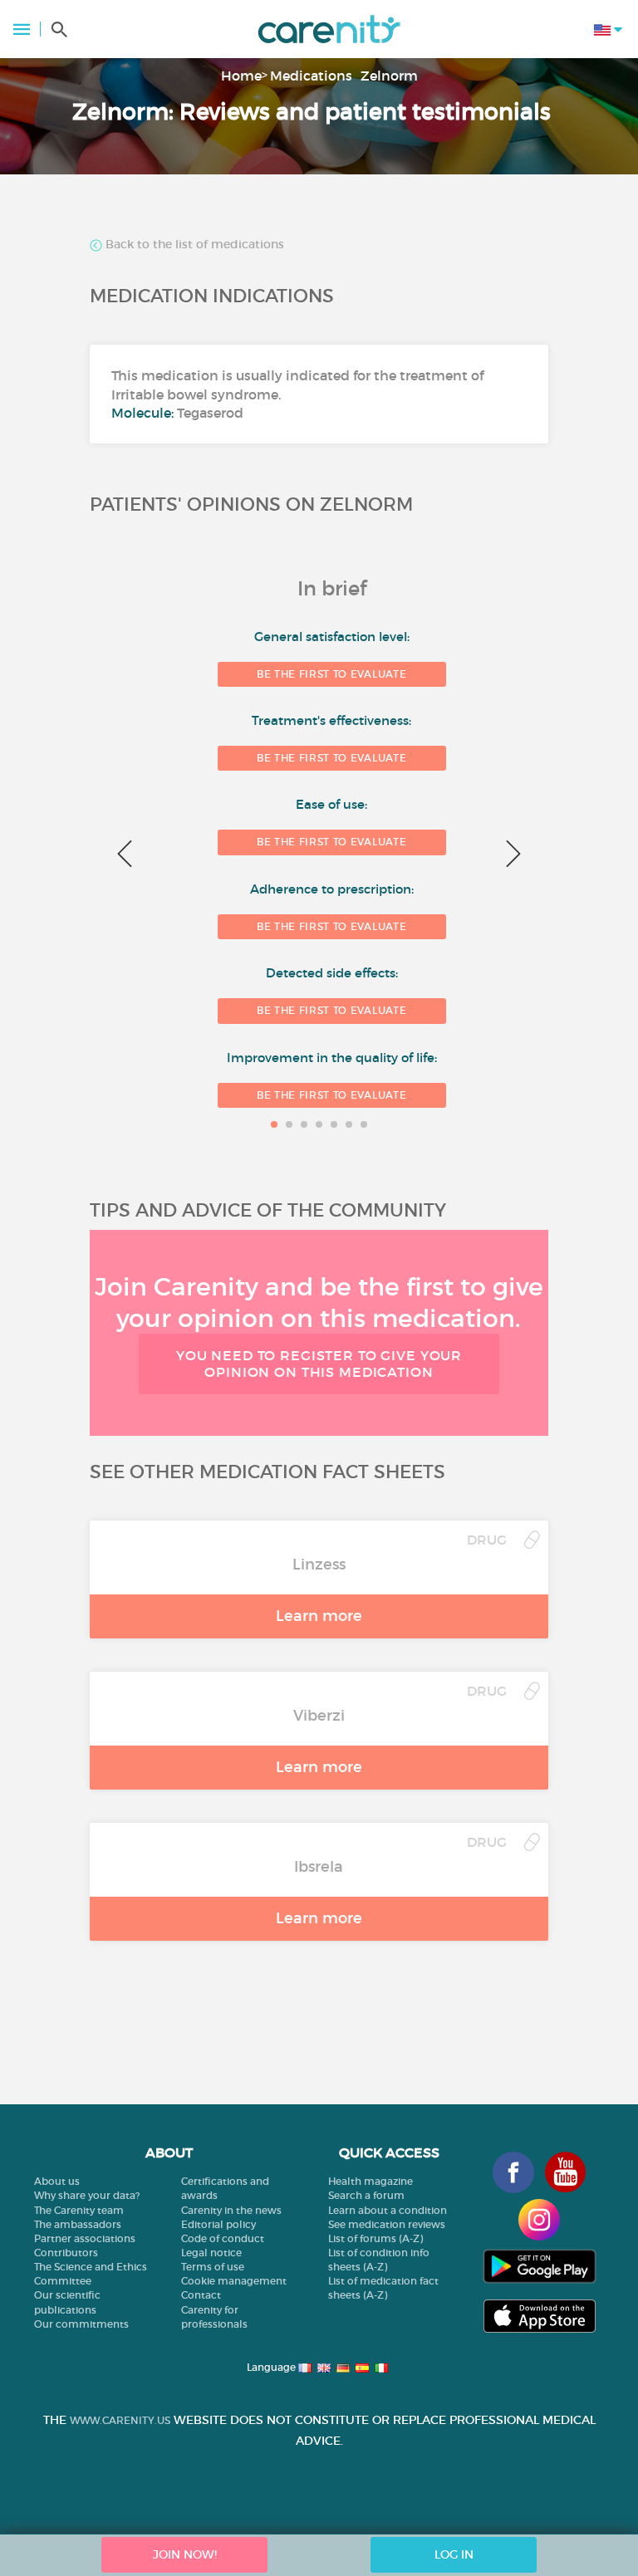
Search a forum (366, 2195)
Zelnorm (389, 76)
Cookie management (234, 2281)
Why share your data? (87, 2195)
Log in (454, 2554)
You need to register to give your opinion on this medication (319, 1363)
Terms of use (213, 2267)
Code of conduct (223, 2238)
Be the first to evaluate (331, 674)
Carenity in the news (231, 2210)
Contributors (66, 2253)
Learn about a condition (388, 2210)
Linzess (319, 1565)
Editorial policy (218, 2224)
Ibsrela (319, 1867)
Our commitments (81, 2324)
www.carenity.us (120, 2420)
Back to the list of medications (193, 245)
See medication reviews (387, 2224)
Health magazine (371, 2181)
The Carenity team (79, 2210)
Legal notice (211, 2253)
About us (57, 2181)
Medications (311, 76)
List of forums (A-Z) (375, 2238)
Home (241, 76)
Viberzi (319, 1716)
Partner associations (85, 2238)
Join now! (185, 2554)
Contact (201, 2295)
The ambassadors (78, 2224)
